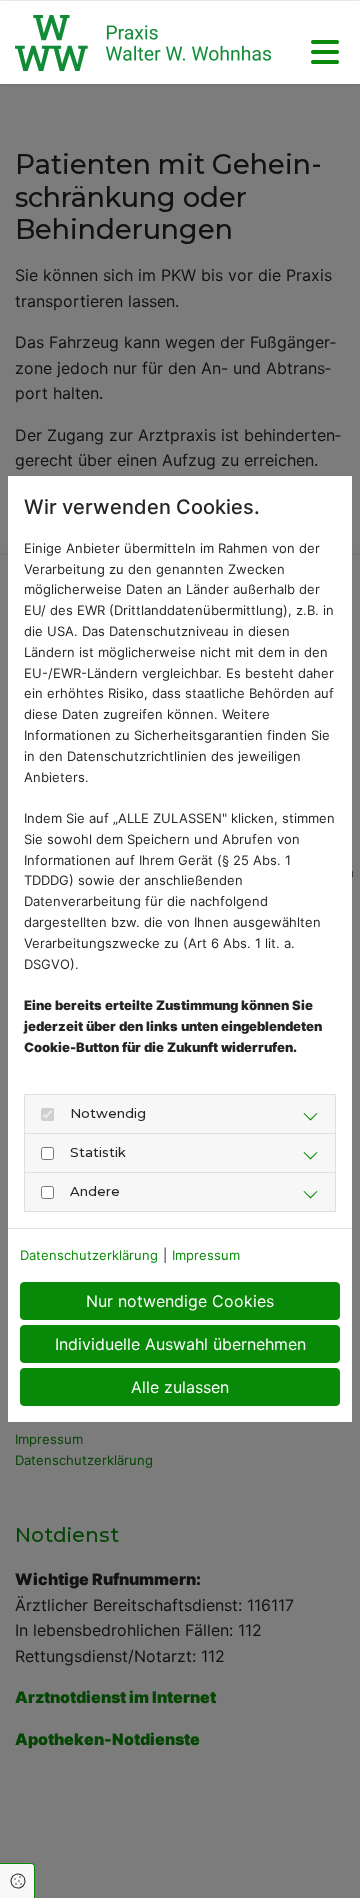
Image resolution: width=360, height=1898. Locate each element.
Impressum (206, 1255)
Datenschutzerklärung (89, 1255)
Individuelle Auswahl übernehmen (180, 1344)
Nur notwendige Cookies (180, 1301)
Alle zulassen (180, 1387)
